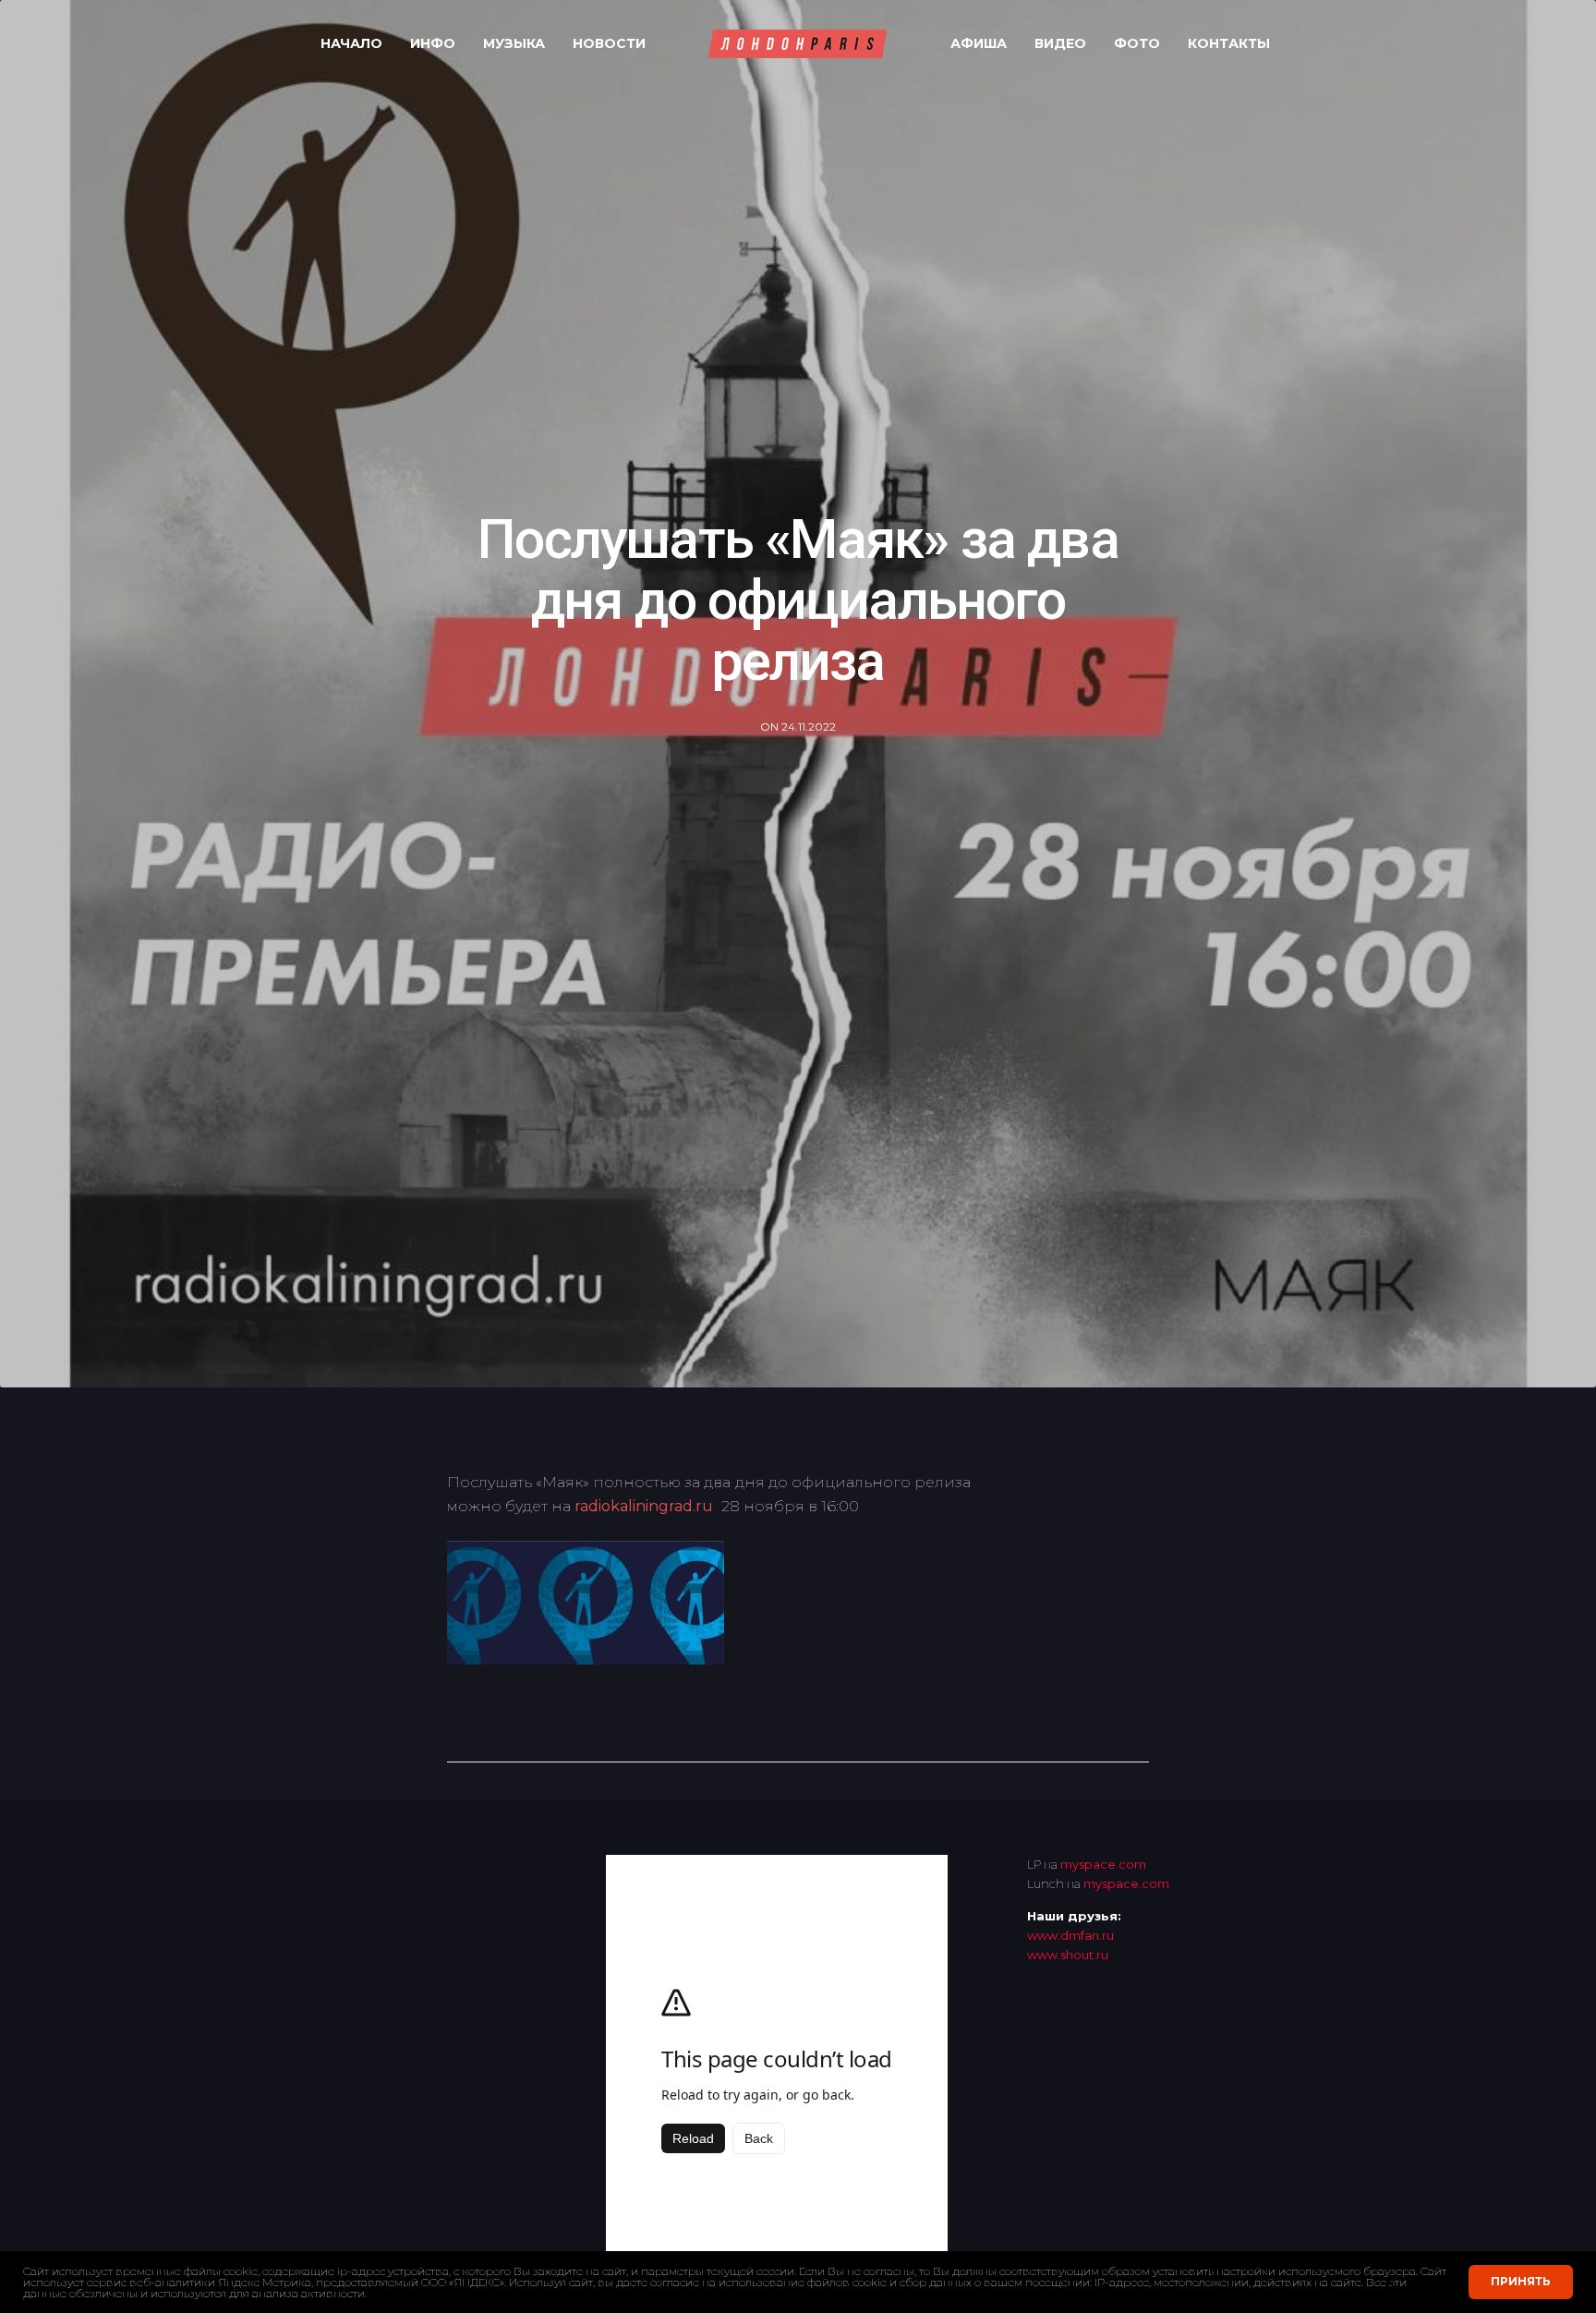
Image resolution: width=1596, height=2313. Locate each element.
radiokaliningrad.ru (644, 1506)
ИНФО (433, 43)
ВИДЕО (1060, 43)
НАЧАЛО (351, 43)
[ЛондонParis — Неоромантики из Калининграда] (798, 44)
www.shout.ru (1068, 1955)
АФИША (979, 43)
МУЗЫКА (514, 43)
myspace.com (1103, 1864)
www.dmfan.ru (1070, 1935)
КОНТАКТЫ (1229, 43)
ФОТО (1137, 43)
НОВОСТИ (609, 43)
